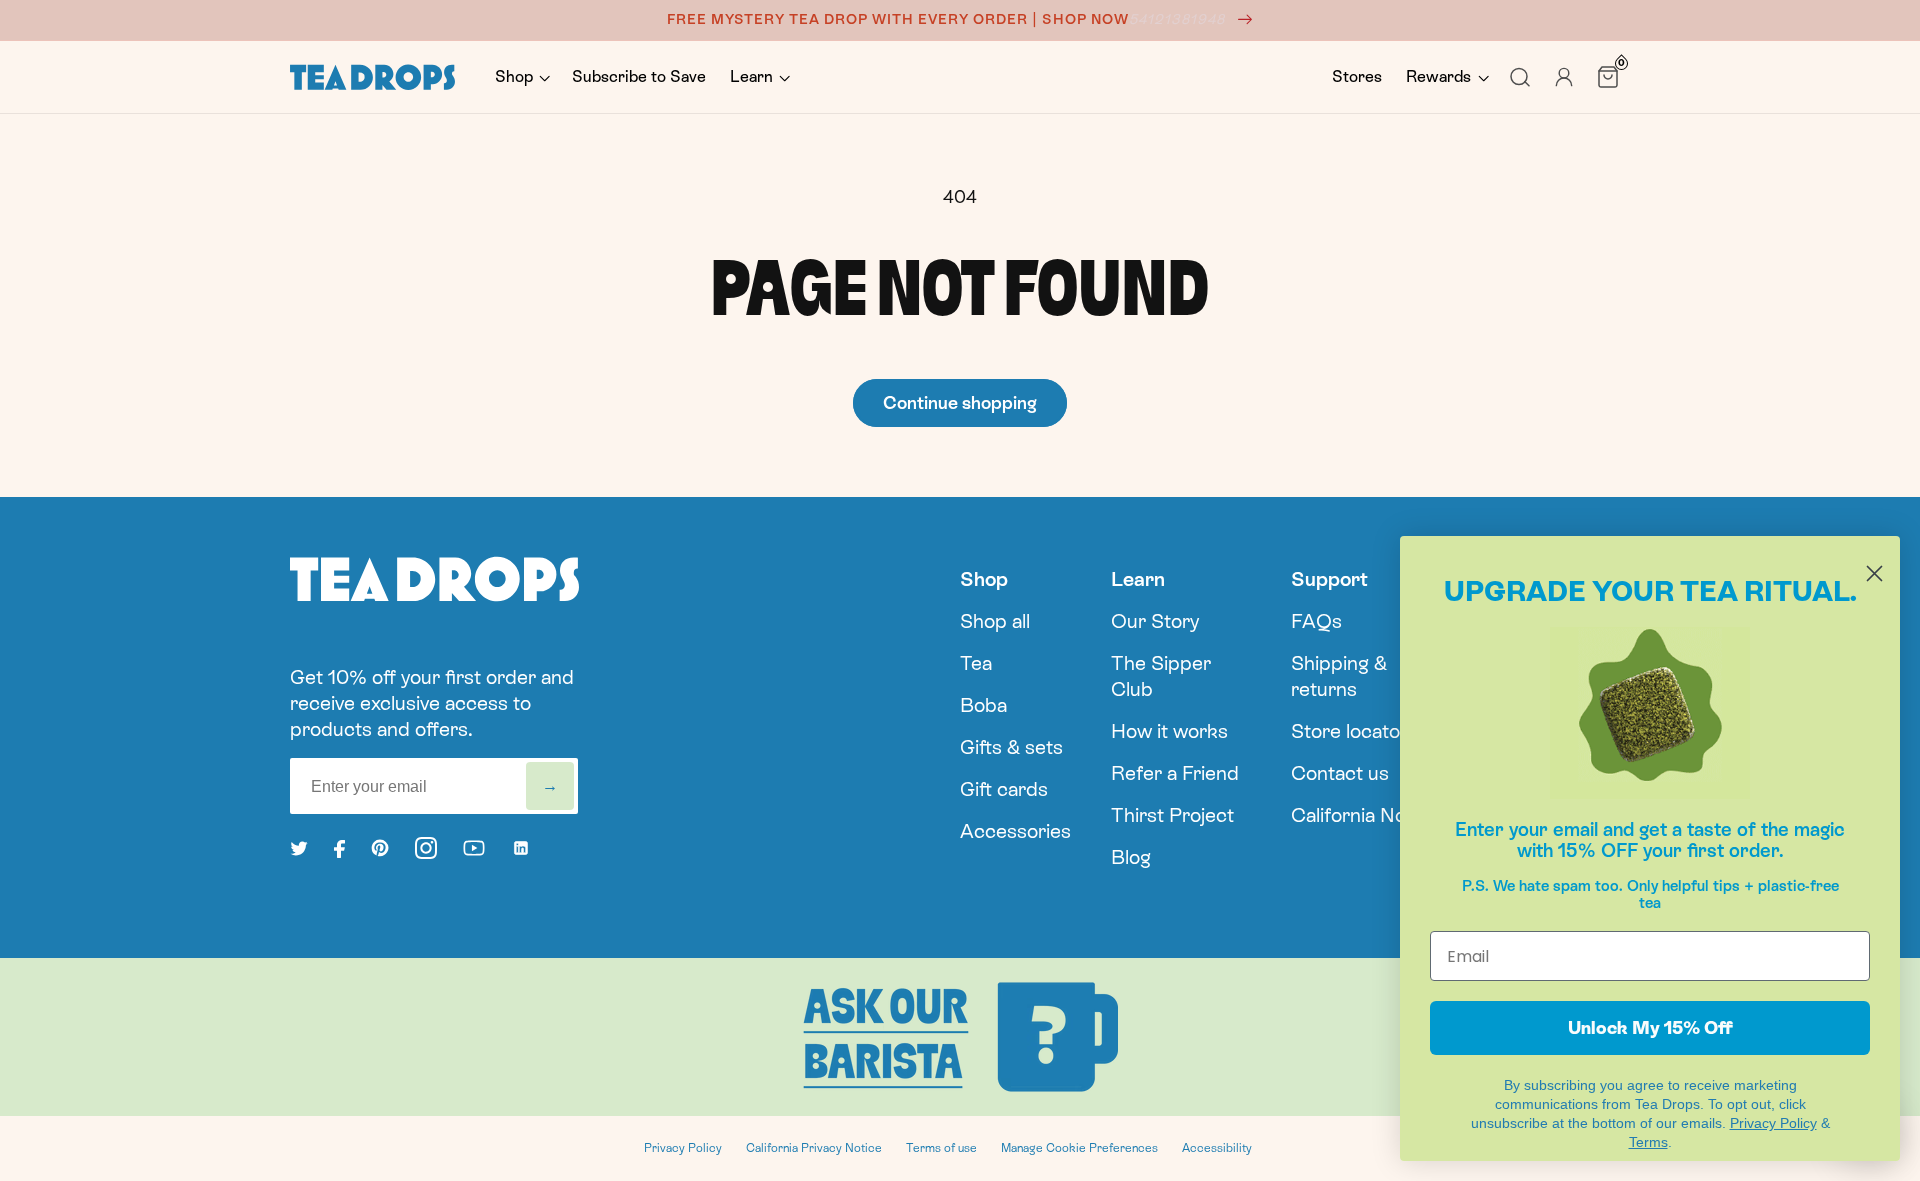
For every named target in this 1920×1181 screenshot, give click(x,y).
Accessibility (1217, 1148)
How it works (1169, 731)
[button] (521, 77)
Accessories (1015, 831)
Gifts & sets (1011, 747)
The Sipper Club (1161, 676)
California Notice (1365, 815)
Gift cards (1004, 789)
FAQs (1316, 621)
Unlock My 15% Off (1650, 1027)
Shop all (995, 621)
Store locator (1349, 731)
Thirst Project (1172, 815)
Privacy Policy (683, 1148)
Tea (976, 663)
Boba (983, 705)
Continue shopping (960, 402)
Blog (1131, 857)
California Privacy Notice (814, 1148)
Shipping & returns (1339, 676)
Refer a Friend (1175, 773)
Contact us (1340, 773)
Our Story (1155, 621)
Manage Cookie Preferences (1079, 1148)
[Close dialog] (1874, 573)
